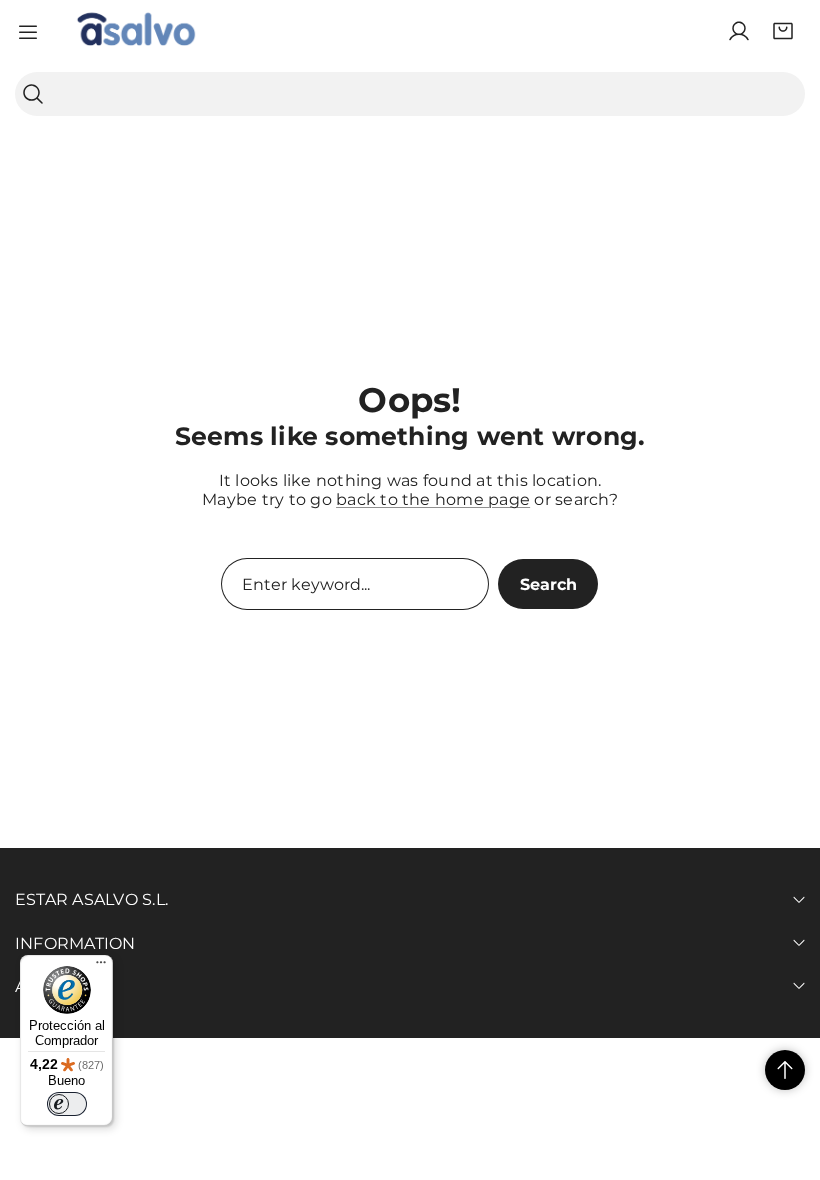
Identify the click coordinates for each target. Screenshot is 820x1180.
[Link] (136, 31)
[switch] (67, 1104)
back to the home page (433, 499)
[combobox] (410, 94)
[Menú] (101, 967)
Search (548, 584)
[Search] (33, 94)
